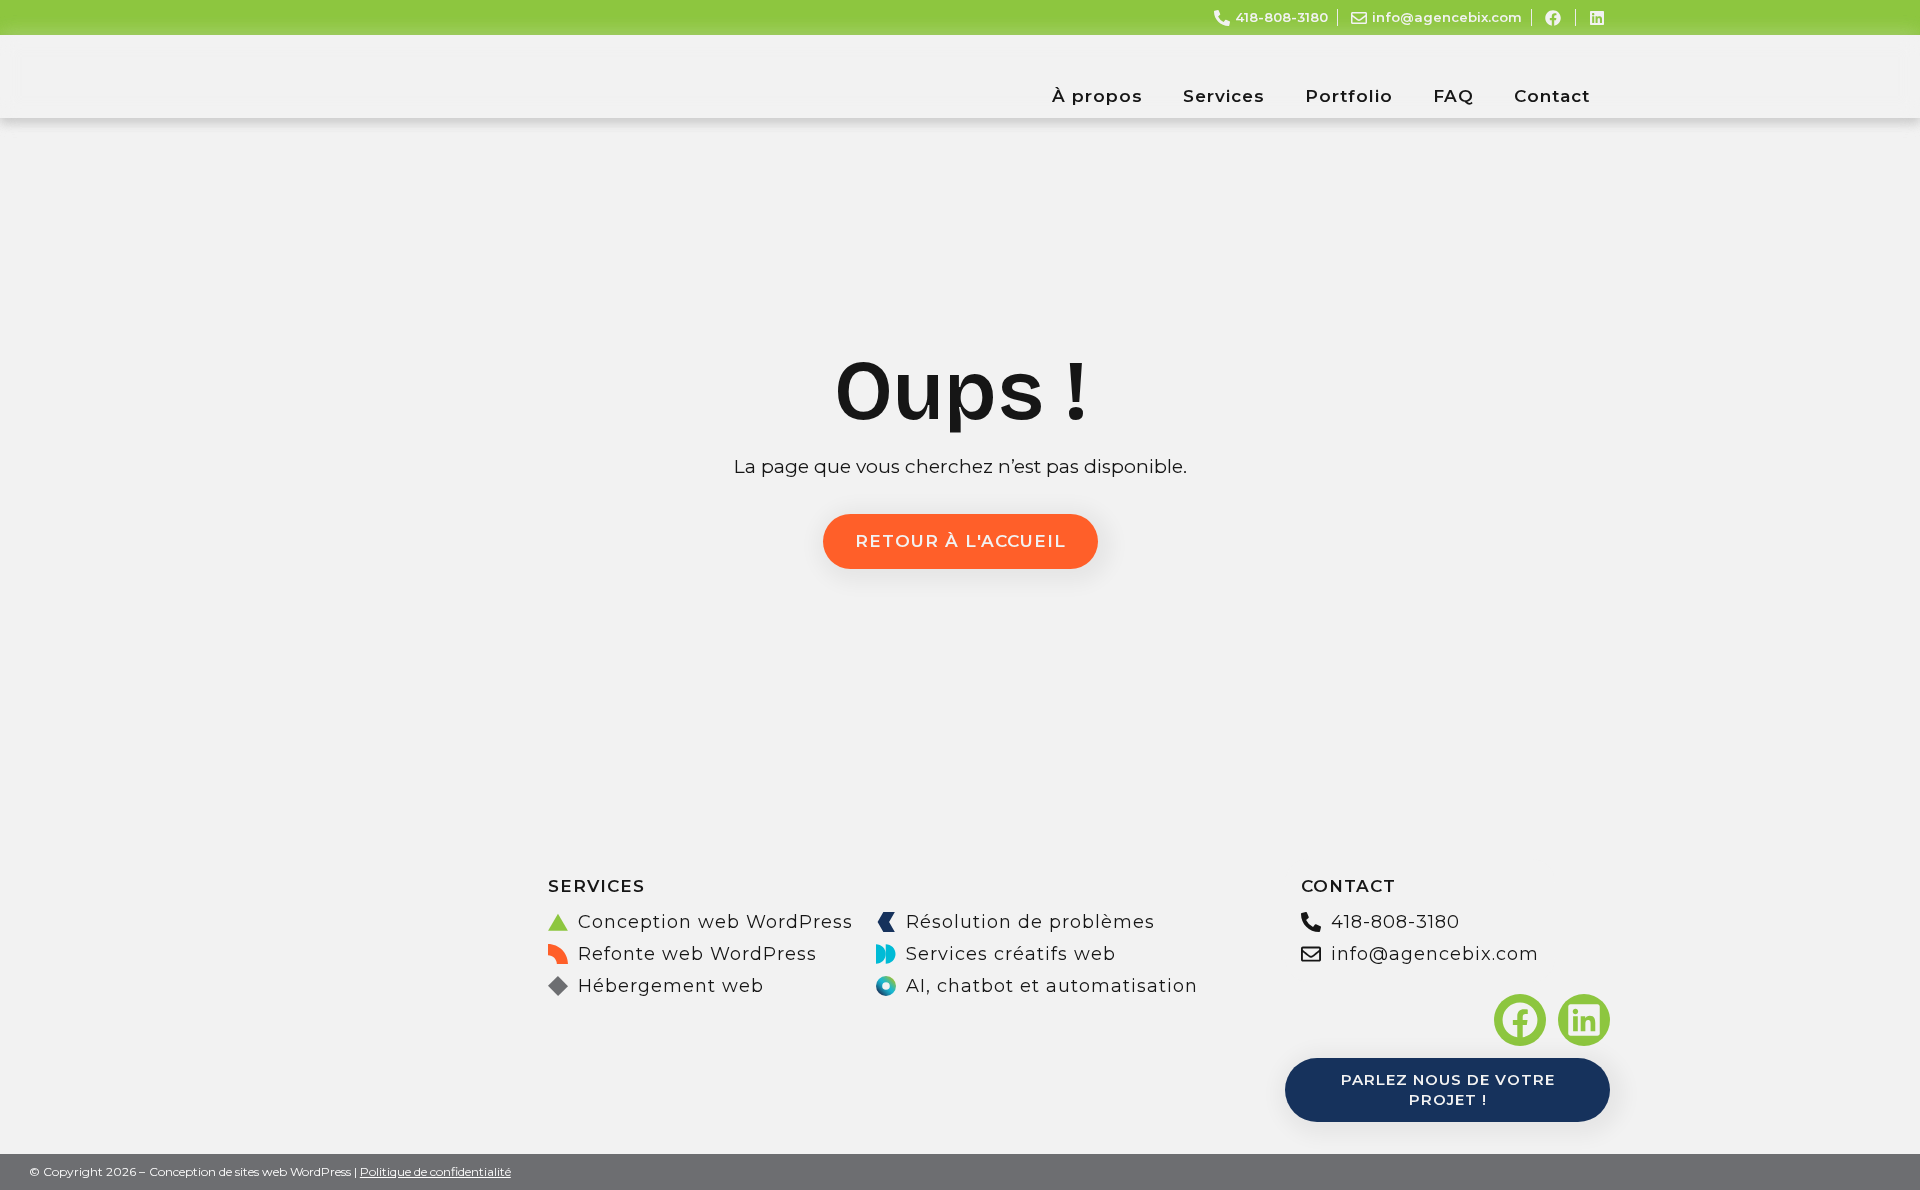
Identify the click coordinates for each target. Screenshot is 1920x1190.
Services (1224, 96)
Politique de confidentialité (435, 1171)
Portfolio (1349, 96)
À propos (1097, 96)
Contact (1552, 96)
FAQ (1453, 96)
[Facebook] (1520, 1020)
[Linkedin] (1584, 1020)
